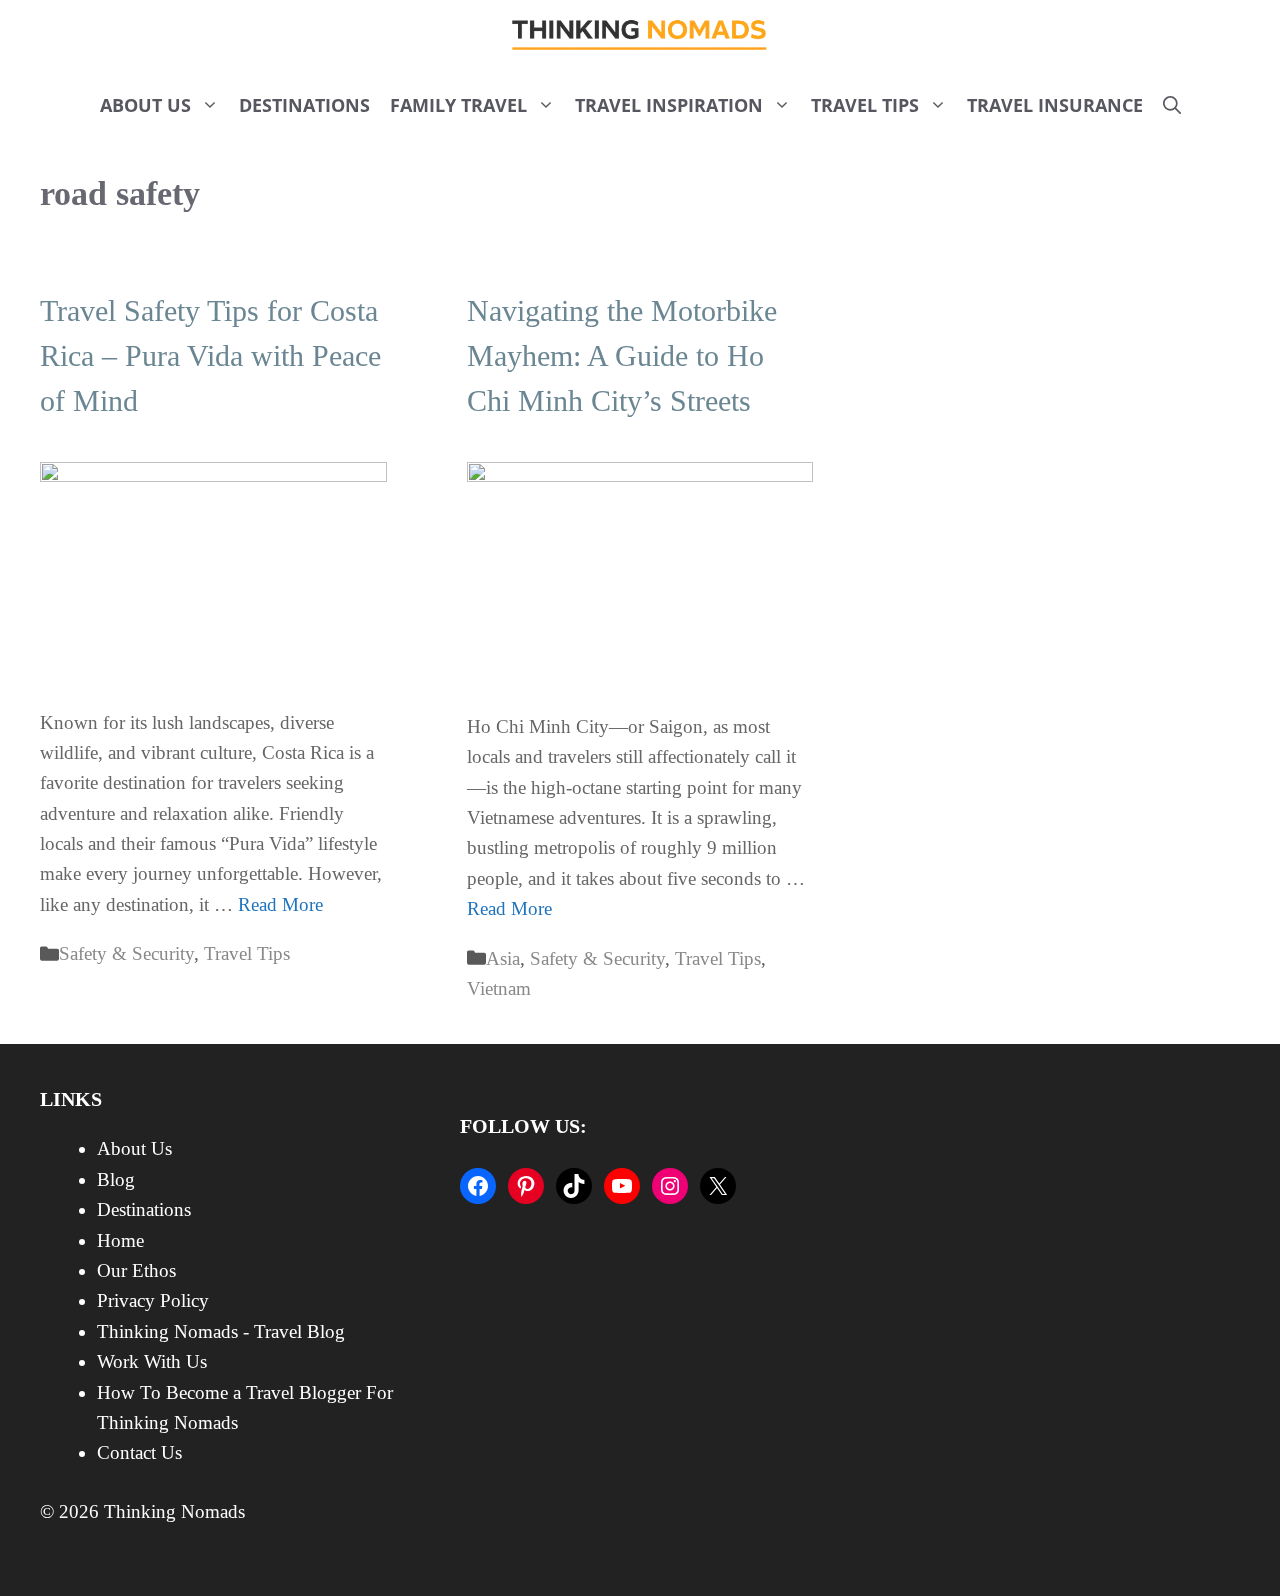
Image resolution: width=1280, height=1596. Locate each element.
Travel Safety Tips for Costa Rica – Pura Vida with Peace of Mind (210, 355)
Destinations (304, 105)
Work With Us (152, 1361)
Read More (280, 904)
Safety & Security (126, 953)
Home (120, 1240)
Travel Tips (865, 105)
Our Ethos (136, 1270)
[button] (1172, 105)
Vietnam (499, 988)
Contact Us (139, 1452)
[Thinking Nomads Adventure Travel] (640, 35)
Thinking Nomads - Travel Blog (221, 1331)
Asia (503, 958)
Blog (116, 1179)
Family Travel (458, 105)
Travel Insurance (1055, 105)
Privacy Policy (153, 1300)
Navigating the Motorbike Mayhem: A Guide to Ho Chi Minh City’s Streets (622, 355)
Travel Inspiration (669, 105)
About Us (145, 105)
